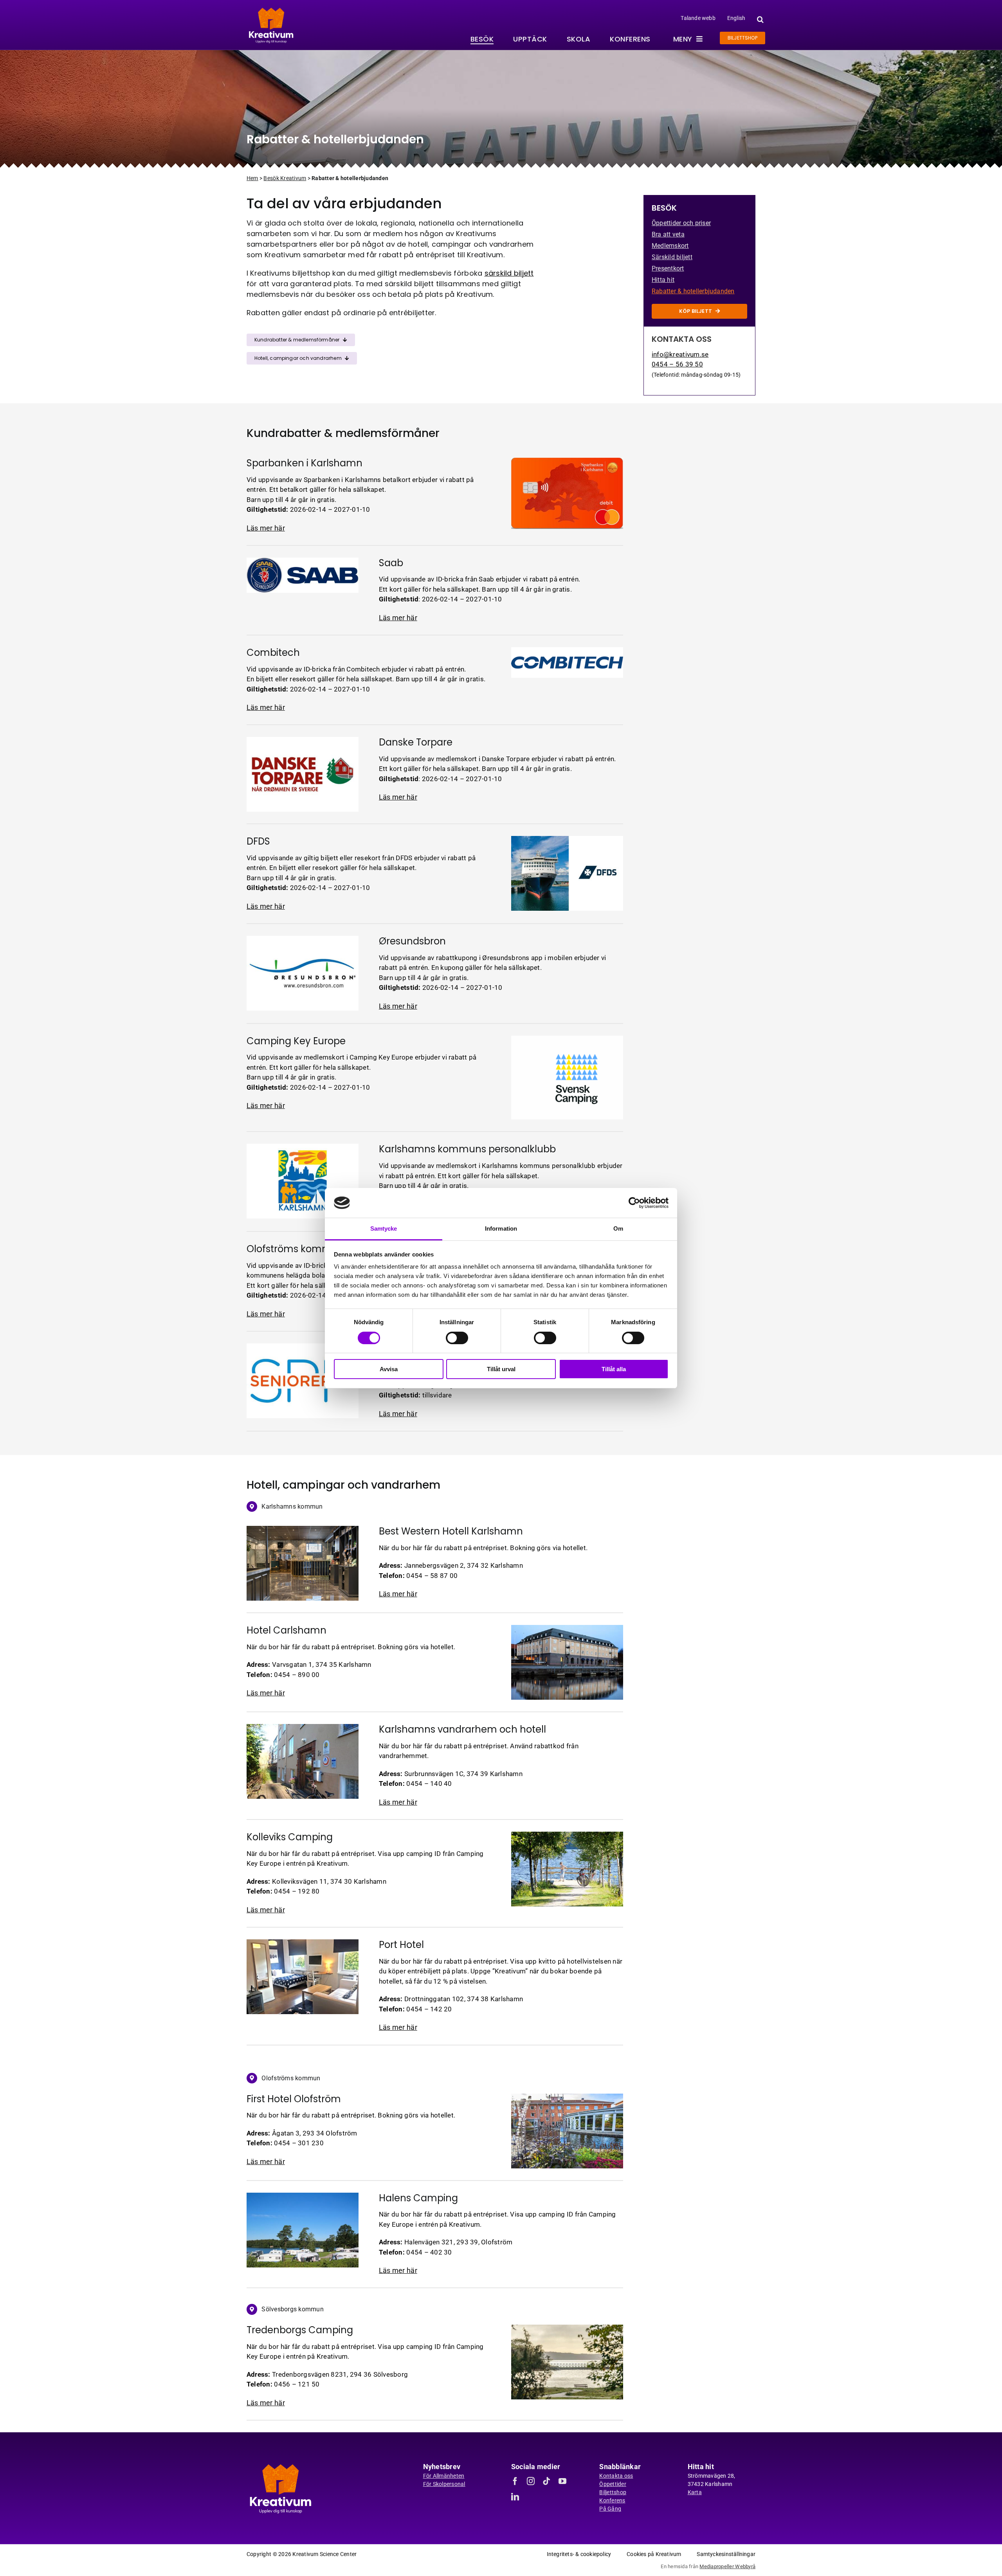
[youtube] (562, 2481)
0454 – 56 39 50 (677, 364)
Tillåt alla (614, 1369)
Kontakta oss (616, 2476)
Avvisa (389, 1369)
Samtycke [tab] (384, 1228)
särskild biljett (509, 273)
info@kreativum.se (680, 354)
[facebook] (515, 2481)
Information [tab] (501, 1228)
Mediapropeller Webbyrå (727, 2566)
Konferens (612, 2500)
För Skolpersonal (444, 2484)
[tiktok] (546, 2481)
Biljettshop (613, 2492)
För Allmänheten (444, 2476)
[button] (759, 19)
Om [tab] (618, 1228)
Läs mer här (266, 528)
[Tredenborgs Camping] (280, 2465)
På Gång (610, 2509)
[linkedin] (515, 2497)
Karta (695, 2492)
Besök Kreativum (285, 178)
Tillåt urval (501, 1369)
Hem (252, 178)
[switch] (457, 1338)
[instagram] (531, 2481)
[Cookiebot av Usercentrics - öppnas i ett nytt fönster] (634, 1203)
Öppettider (613, 2484)
